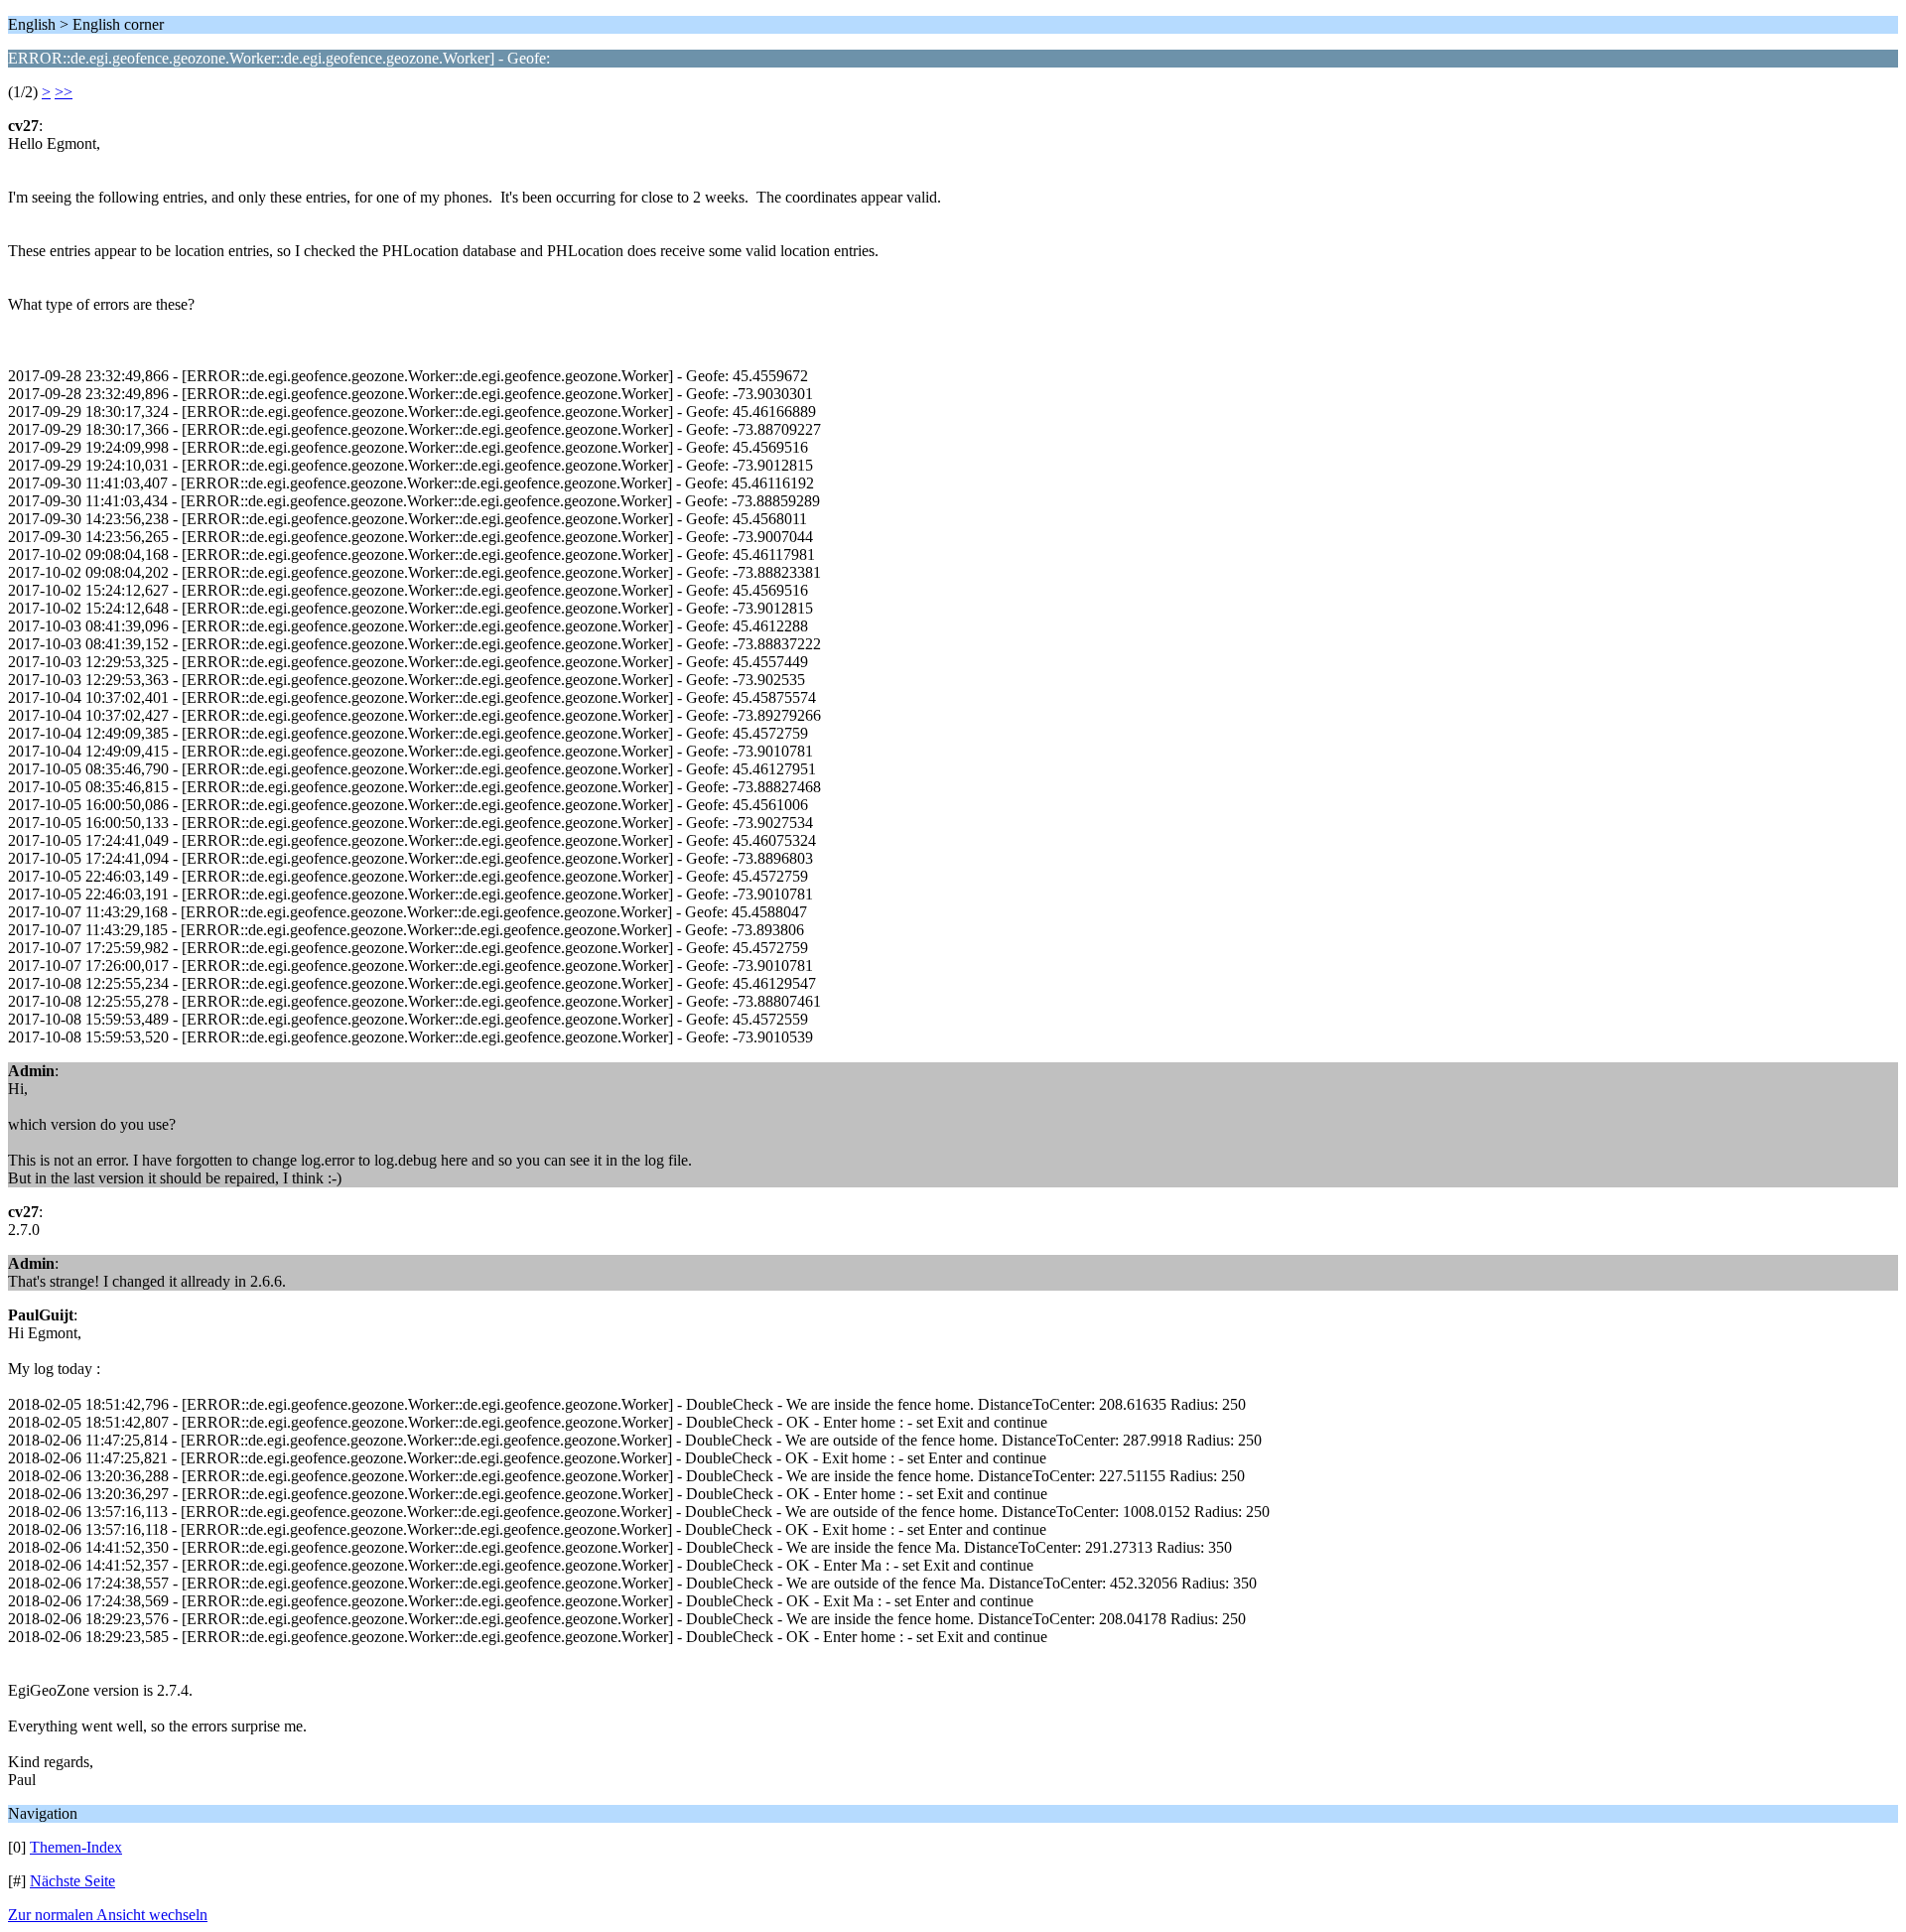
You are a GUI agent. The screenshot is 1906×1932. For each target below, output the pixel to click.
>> (64, 92)
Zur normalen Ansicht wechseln (108, 1915)
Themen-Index (76, 1847)
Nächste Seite (72, 1881)
